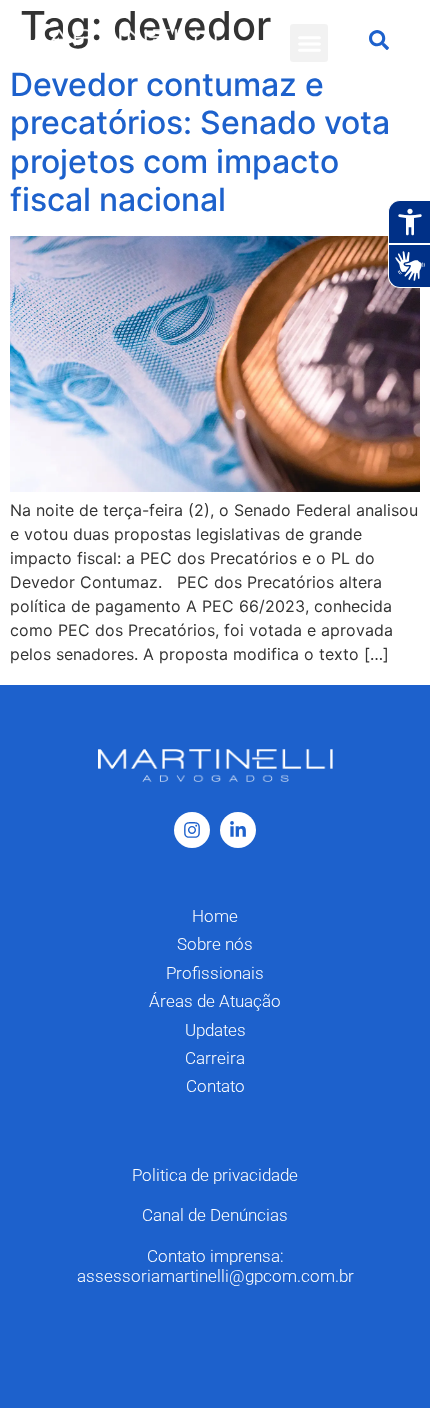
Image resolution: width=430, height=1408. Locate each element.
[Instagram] (192, 830)
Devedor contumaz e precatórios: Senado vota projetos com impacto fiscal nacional (200, 142)
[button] (309, 43)
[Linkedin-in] (238, 830)
